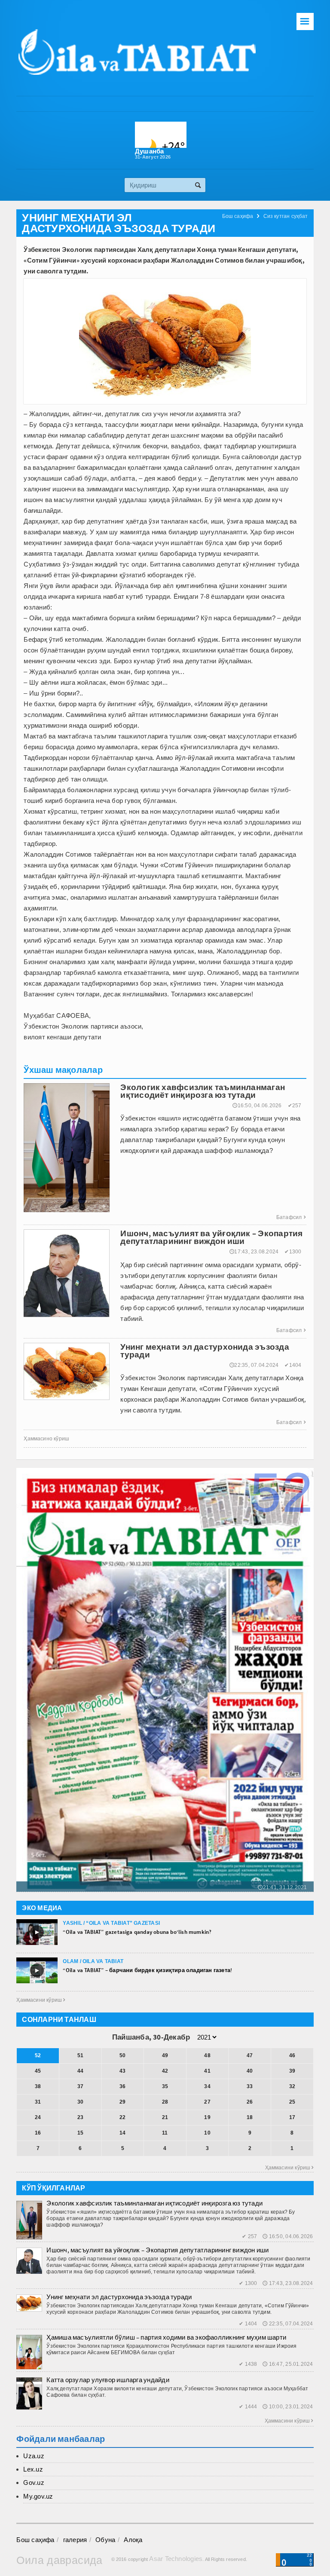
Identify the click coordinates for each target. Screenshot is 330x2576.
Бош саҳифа (238, 216)
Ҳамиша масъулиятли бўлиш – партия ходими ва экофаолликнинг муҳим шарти (166, 2337)
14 (122, 2133)
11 (165, 2133)
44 (80, 2071)
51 (80, 2055)
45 (38, 2071)
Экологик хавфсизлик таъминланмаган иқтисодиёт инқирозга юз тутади (154, 2203)
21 (165, 2117)
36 (122, 2086)
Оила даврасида (59, 2560)
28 (165, 2102)
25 (292, 2102)
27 (207, 2102)
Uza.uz (34, 2456)
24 (38, 2117)
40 (250, 2071)
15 (80, 2133)
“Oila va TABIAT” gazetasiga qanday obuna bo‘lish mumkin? (137, 1932)
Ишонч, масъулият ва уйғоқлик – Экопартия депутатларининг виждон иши (157, 2250)
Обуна (105, 2540)
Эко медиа (42, 1908)
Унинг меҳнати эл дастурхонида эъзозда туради (119, 2297)
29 (122, 2102)
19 (207, 2117)
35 (165, 2086)
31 (38, 2102)
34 (207, 2086)
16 (38, 2133)
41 (207, 2071)
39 (292, 2071)
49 (165, 2055)
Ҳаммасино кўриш (46, 1439)
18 (250, 2117)
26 (250, 2102)
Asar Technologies (176, 2559)
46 (292, 2055)
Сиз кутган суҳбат (286, 216)
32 (292, 2086)
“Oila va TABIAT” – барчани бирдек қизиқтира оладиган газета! (147, 1970)
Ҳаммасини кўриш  (41, 2000)
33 (250, 2086)
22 (122, 2117)
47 (250, 2055)
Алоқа (133, 2540)
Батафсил (291, 1217)
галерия (75, 2540)
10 (207, 2133)
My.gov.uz (38, 2496)
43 (122, 2071)
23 (80, 2117)
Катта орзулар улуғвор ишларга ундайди (108, 2380)
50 (122, 2055)
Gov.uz (34, 2483)
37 (80, 2086)
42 (165, 2071)
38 (38, 2086)
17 (292, 2117)
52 (38, 2055)
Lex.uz (33, 2469)
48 (207, 2055)
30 (80, 2102)
